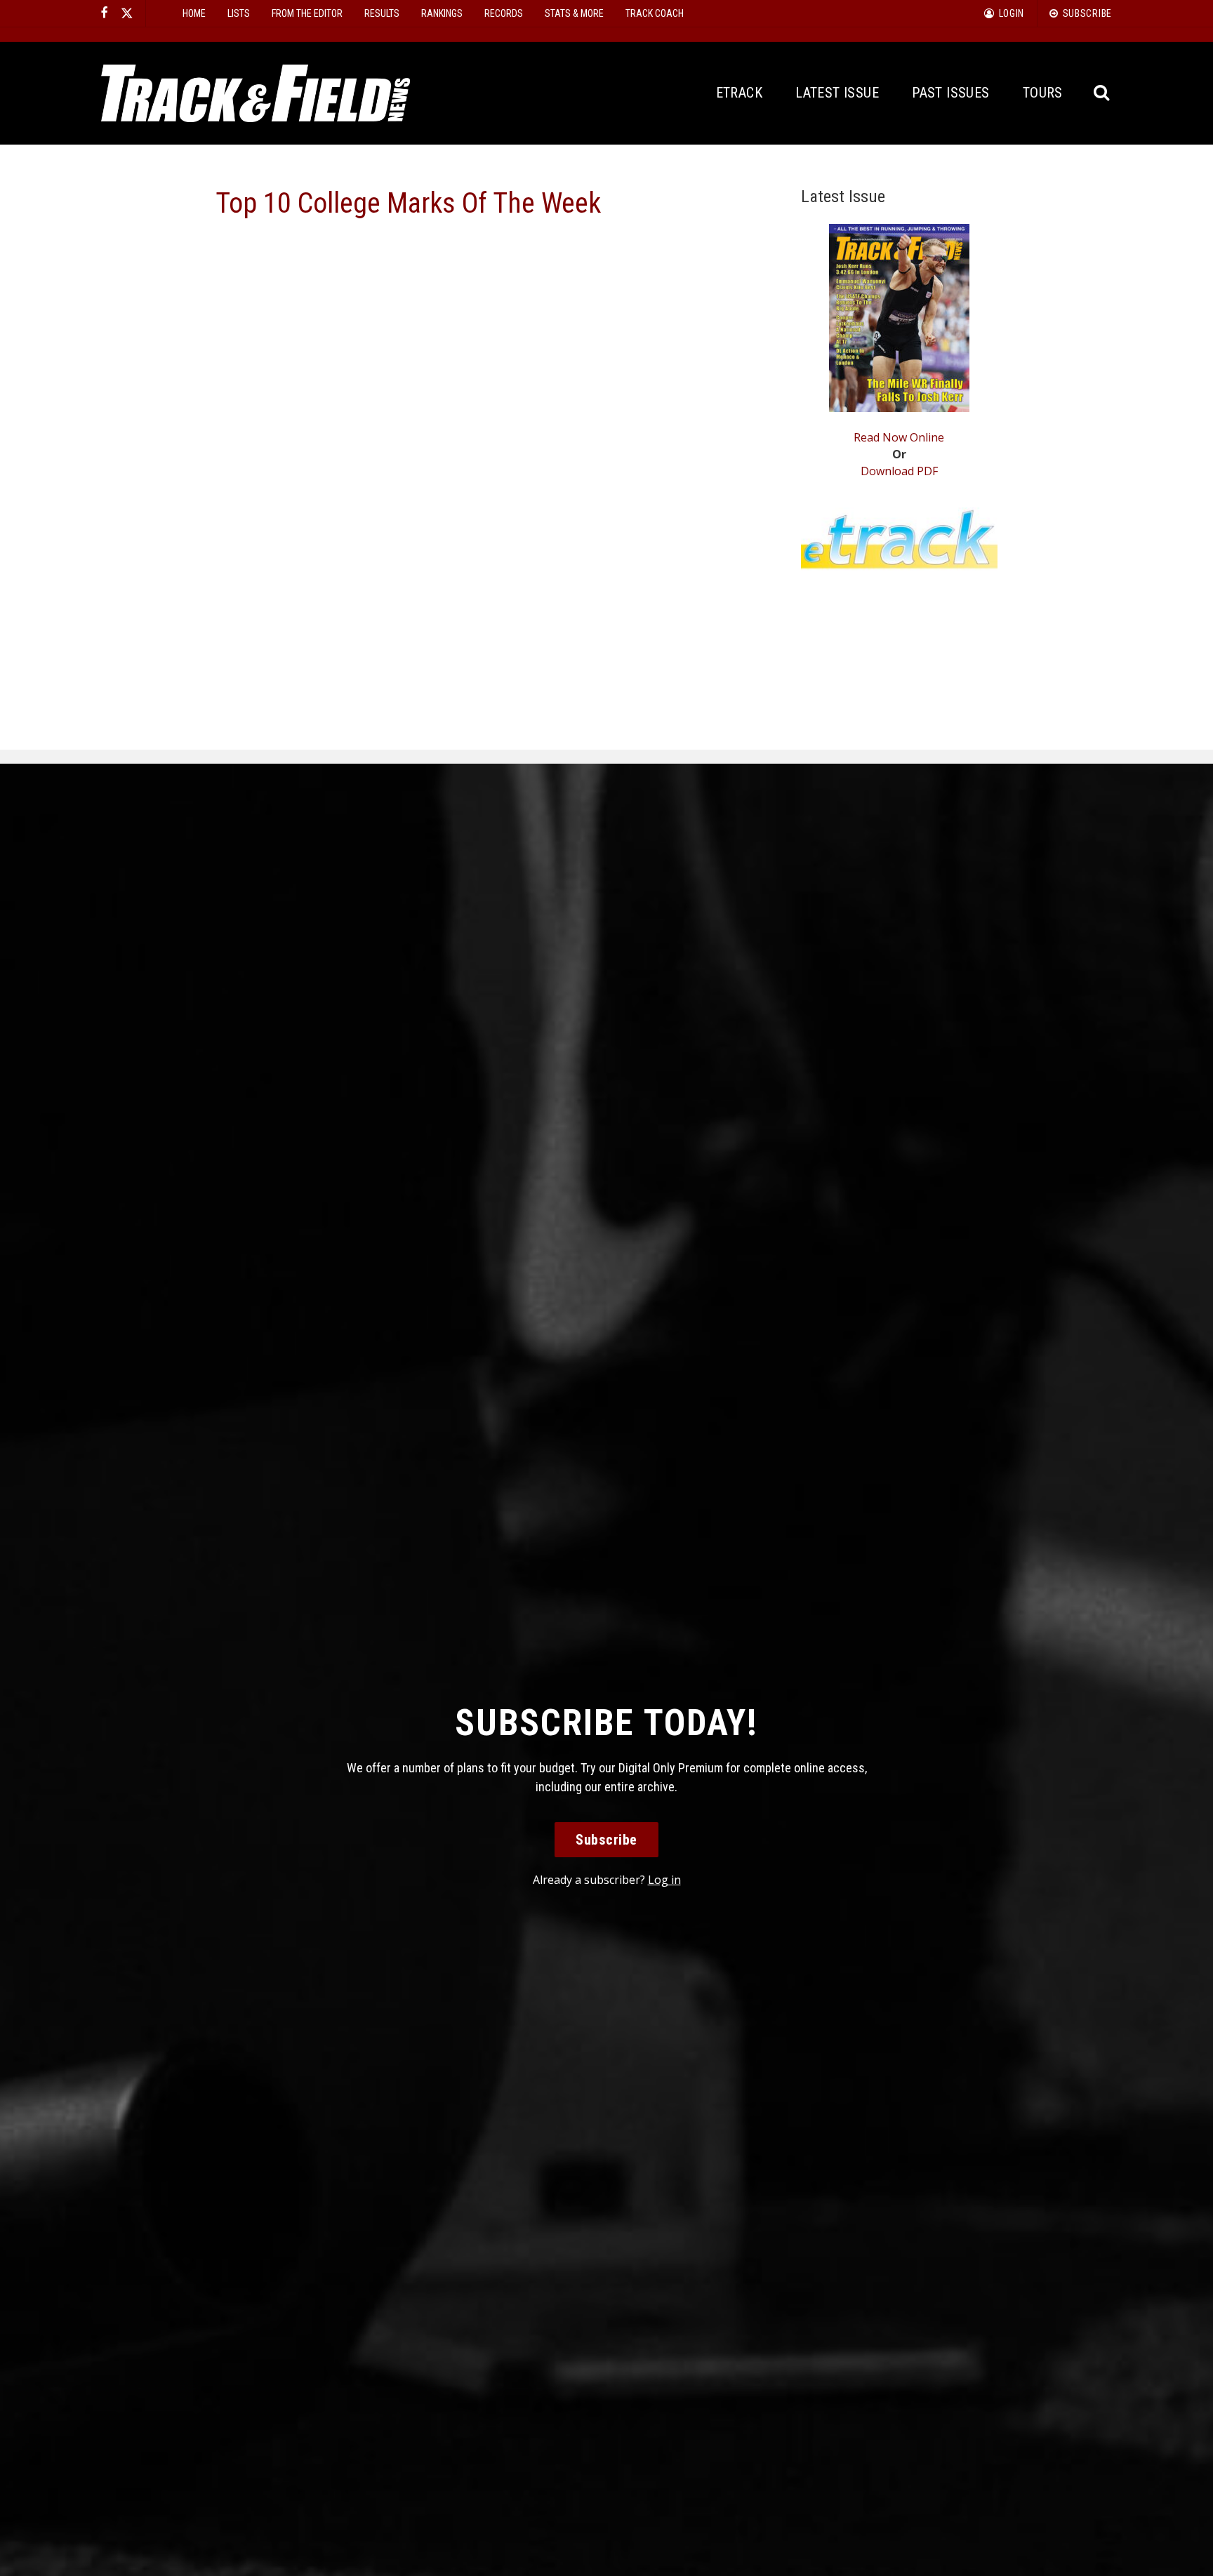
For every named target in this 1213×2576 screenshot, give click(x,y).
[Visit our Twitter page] (127, 13)
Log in (664, 1880)
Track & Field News (256, 93)
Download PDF (899, 471)
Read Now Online (899, 437)
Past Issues (950, 93)
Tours (1043, 93)
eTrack (739, 93)
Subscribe (606, 1840)
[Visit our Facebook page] (105, 13)
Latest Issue (837, 93)
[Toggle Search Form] (1102, 93)
